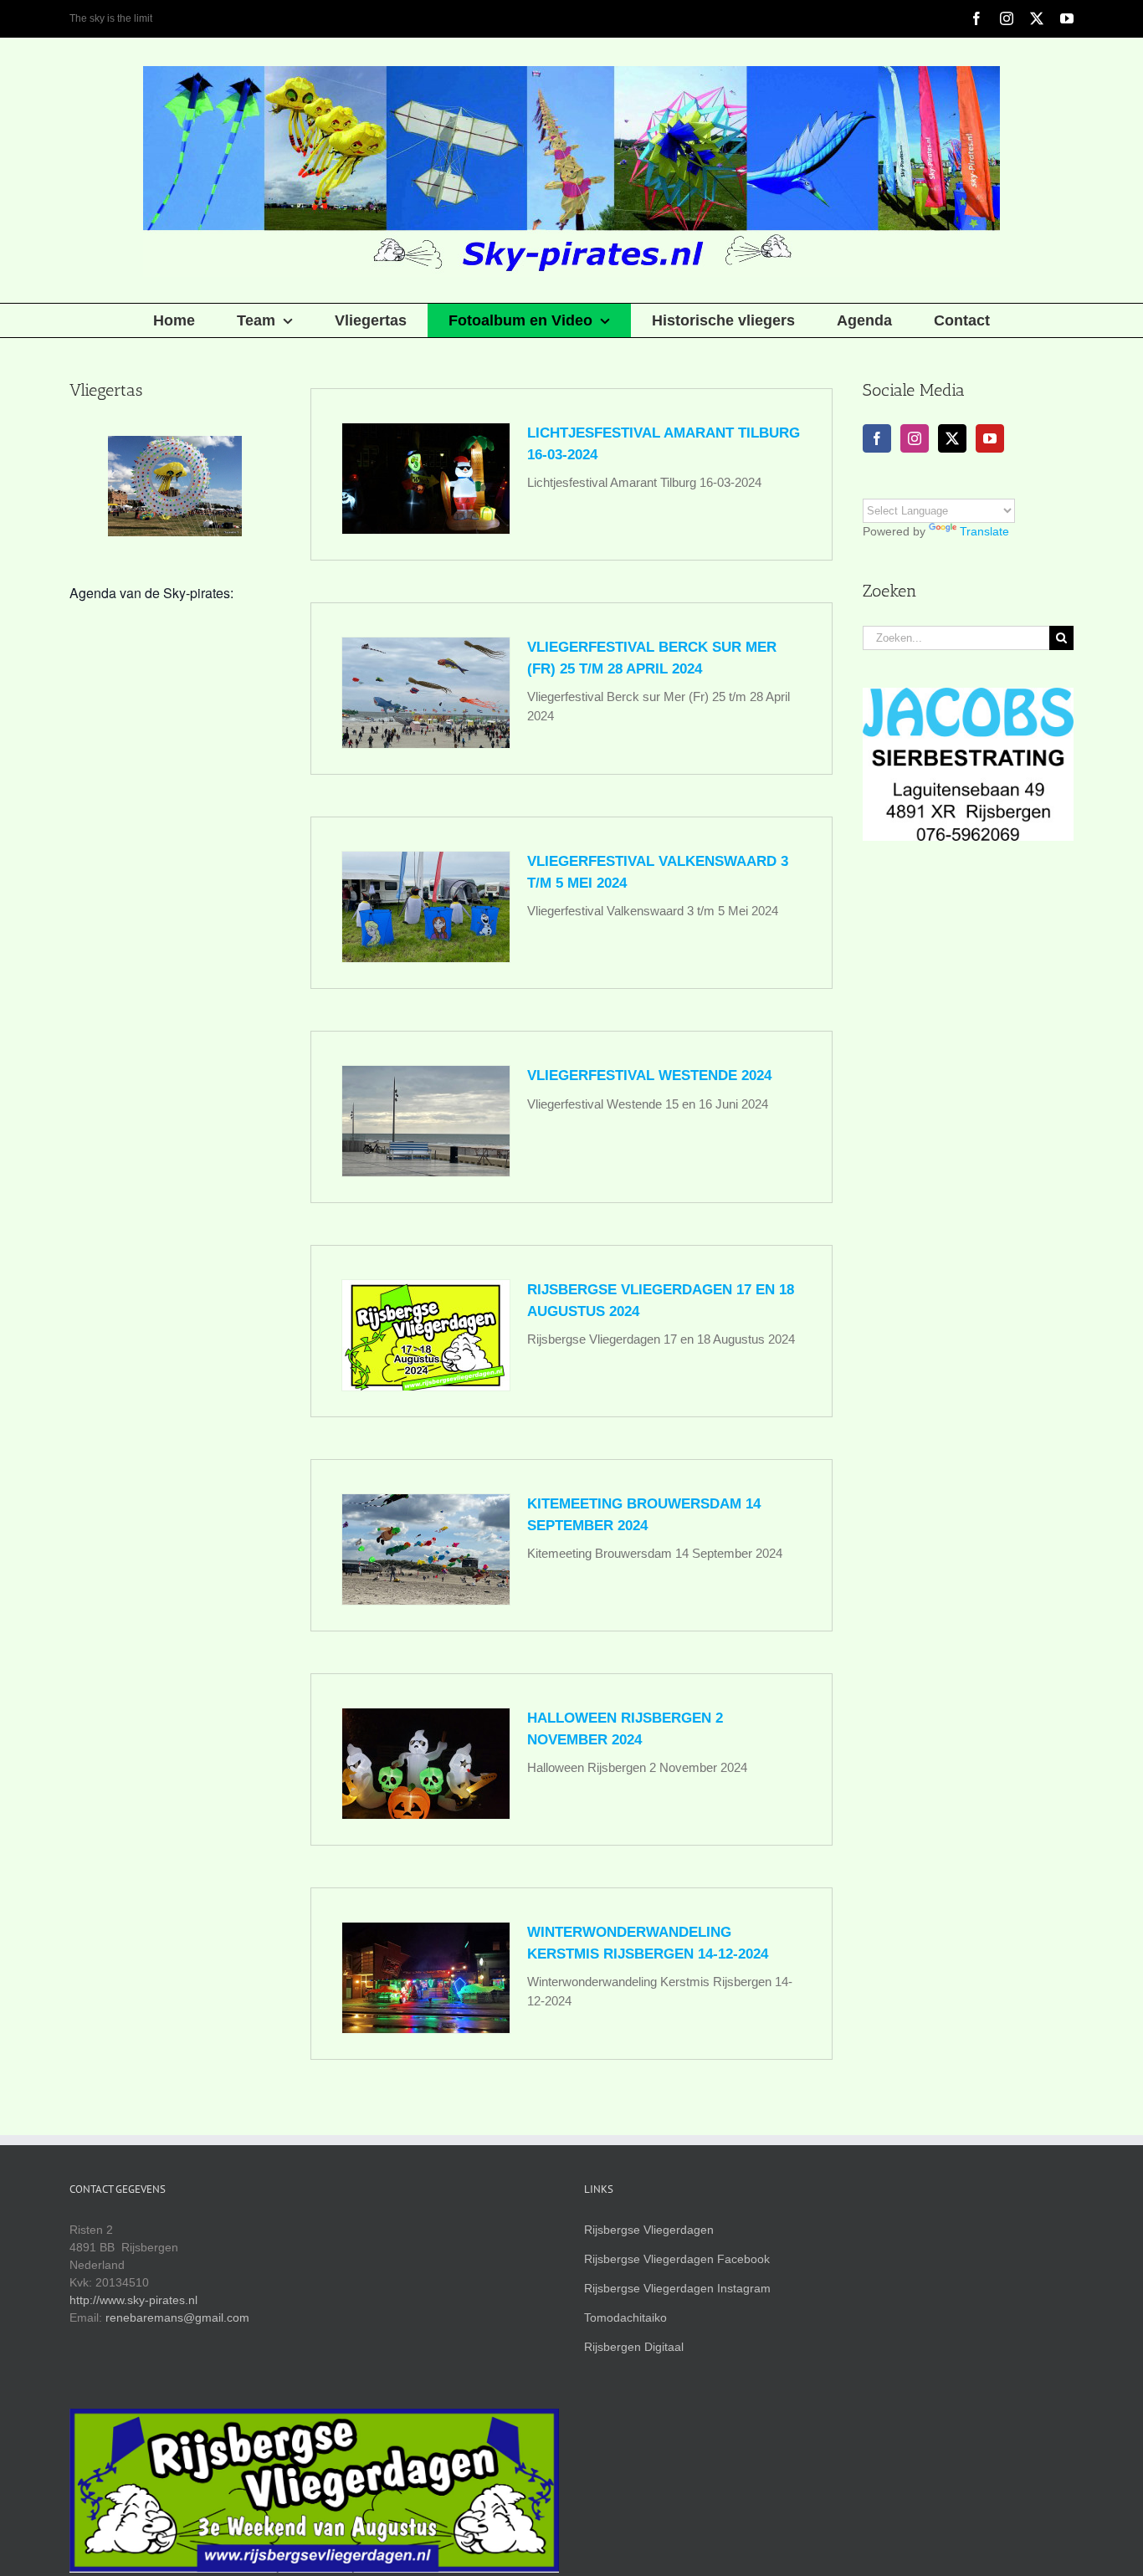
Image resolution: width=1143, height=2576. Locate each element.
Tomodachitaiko (625, 2317)
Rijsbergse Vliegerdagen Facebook (677, 2259)
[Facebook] (877, 438)
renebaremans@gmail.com (177, 2317)
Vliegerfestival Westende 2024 (649, 1075)
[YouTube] (990, 438)
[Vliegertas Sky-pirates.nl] (175, 486)
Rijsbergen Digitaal (634, 2347)
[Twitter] (952, 438)
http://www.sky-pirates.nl (133, 2300)
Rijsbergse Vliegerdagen (649, 2230)
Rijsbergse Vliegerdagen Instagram (677, 2288)
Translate (984, 531)
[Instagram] (915, 438)
